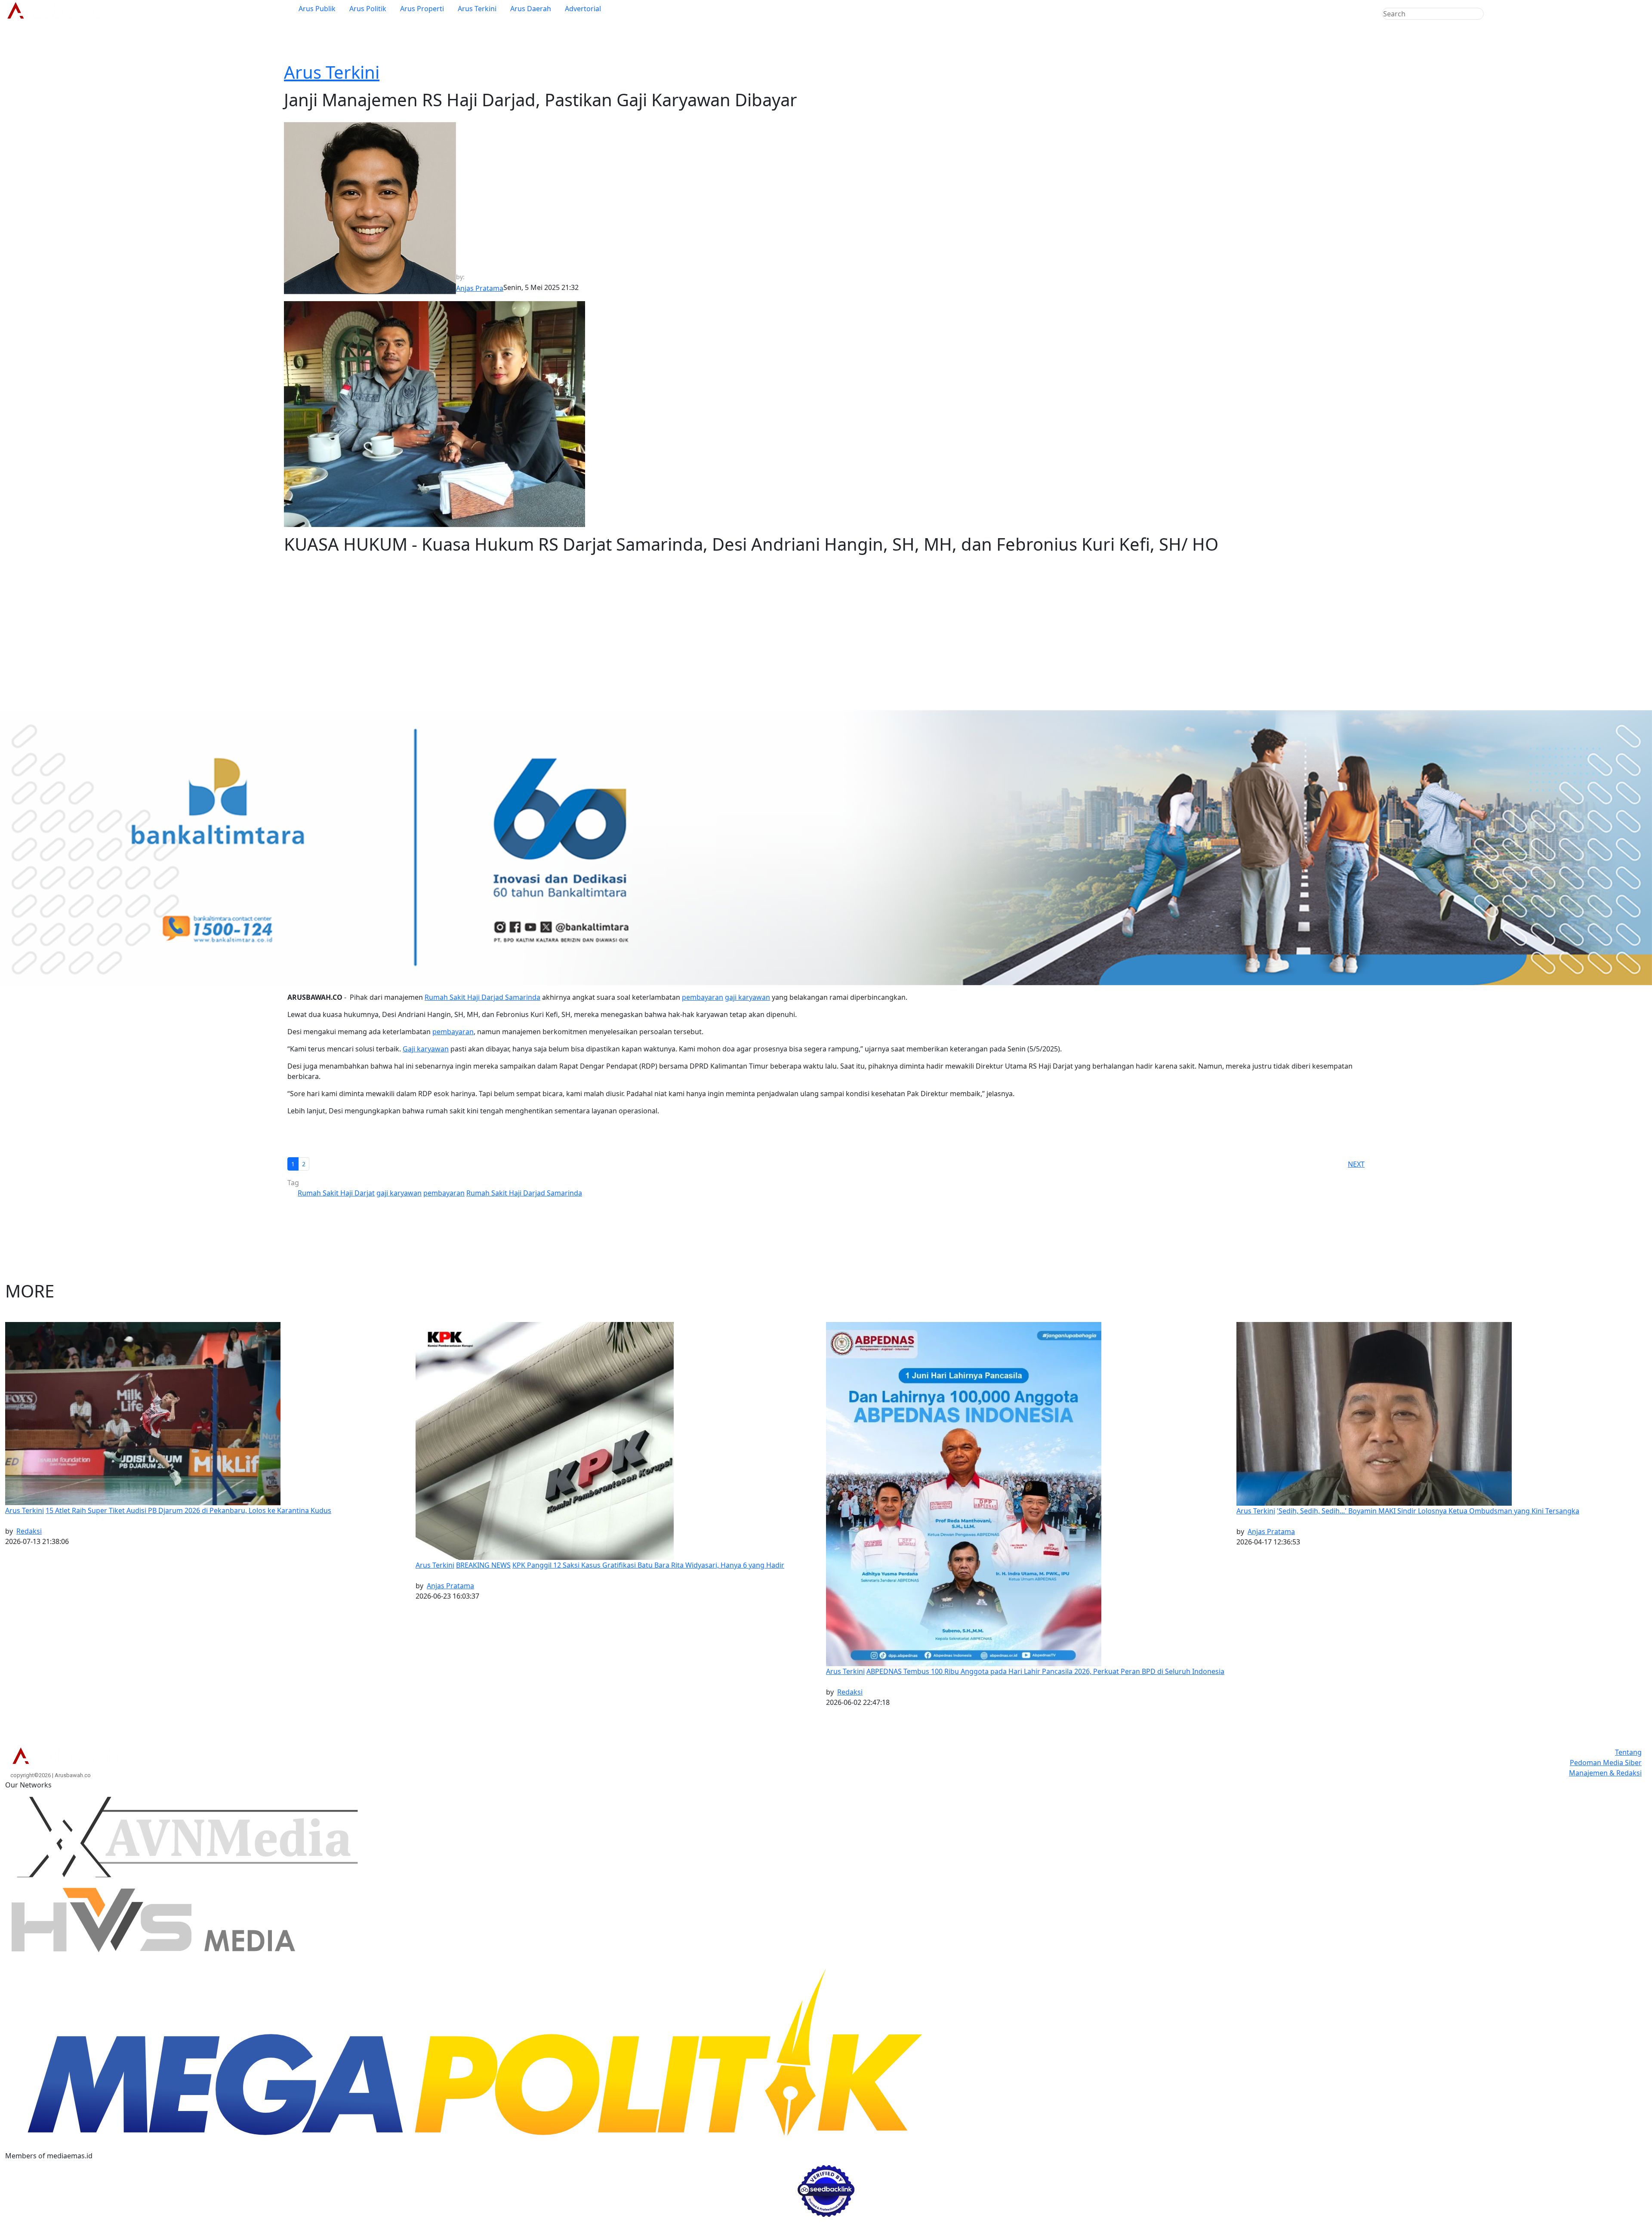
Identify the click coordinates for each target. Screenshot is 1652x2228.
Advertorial (583, 9)
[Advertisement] (826, 643)
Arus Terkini (477, 9)
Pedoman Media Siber (1606, 1763)
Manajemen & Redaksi (1605, 1773)
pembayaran (703, 997)
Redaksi (29, 1531)
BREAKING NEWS (483, 1565)
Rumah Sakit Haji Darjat (336, 1193)
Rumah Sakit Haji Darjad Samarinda (482, 997)
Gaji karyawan (426, 1049)
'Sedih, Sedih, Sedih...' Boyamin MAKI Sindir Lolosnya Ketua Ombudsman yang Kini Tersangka (1428, 1511)
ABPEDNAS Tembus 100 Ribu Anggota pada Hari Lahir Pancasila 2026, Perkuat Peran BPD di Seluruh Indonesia (1045, 1671)
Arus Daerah (531, 9)
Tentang (1628, 1752)
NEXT (1356, 1164)
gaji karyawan (747, 997)
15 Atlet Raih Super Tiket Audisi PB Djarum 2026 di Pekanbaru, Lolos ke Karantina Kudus (188, 1510)
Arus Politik (368, 9)
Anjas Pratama (450, 1586)
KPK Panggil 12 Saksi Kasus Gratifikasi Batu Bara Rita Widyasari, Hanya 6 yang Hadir (648, 1565)
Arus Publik (317, 9)
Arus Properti (422, 9)
